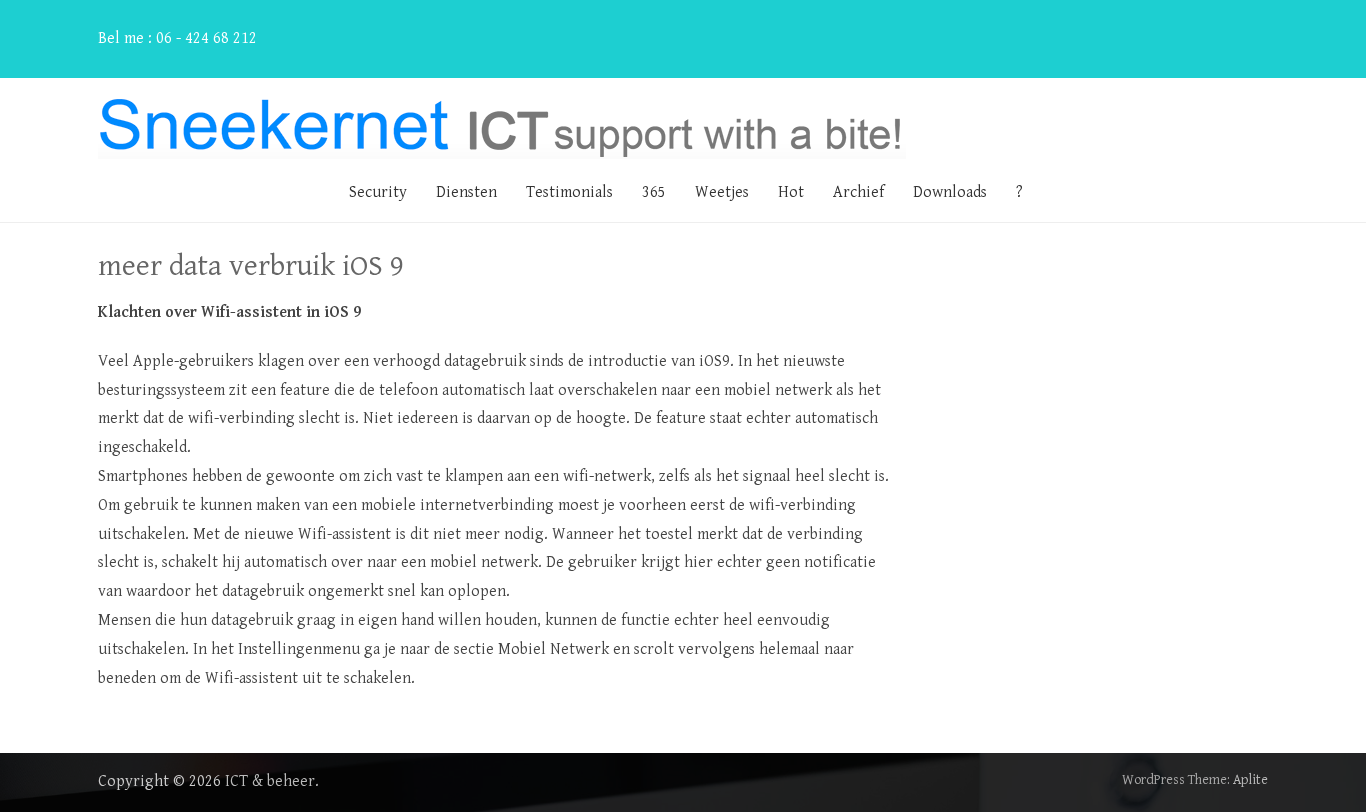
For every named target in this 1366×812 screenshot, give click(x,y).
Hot (791, 192)
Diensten (466, 192)
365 (654, 192)
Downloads (950, 192)
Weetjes (722, 192)
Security (378, 192)
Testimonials (569, 192)
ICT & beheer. (272, 781)
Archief (858, 192)
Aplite (1250, 780)
